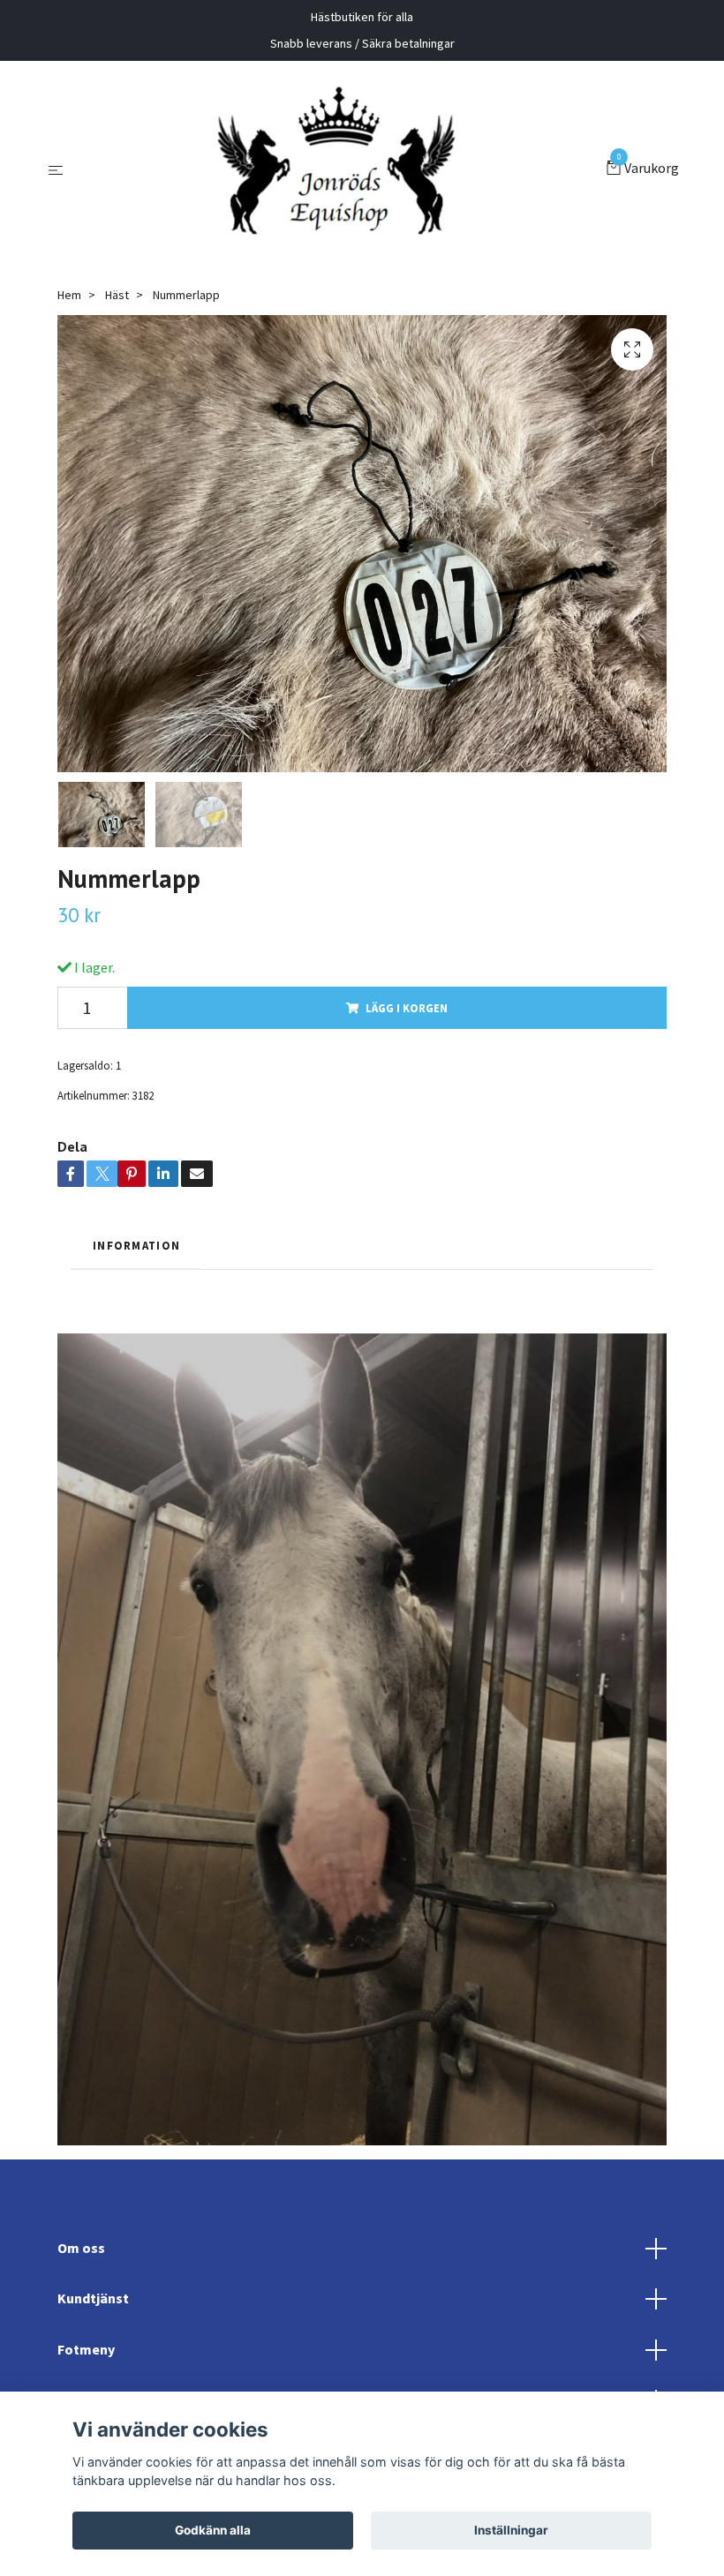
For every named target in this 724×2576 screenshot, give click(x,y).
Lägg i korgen (407, 1008)
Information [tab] (136, 1245)
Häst (117, 295)
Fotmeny (86, 2349)
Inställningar (511, 2530)
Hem (69, 295)
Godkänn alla (213, 2530)
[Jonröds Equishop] (338, 169)
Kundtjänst (93, 2298)
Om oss (81, 2248)
